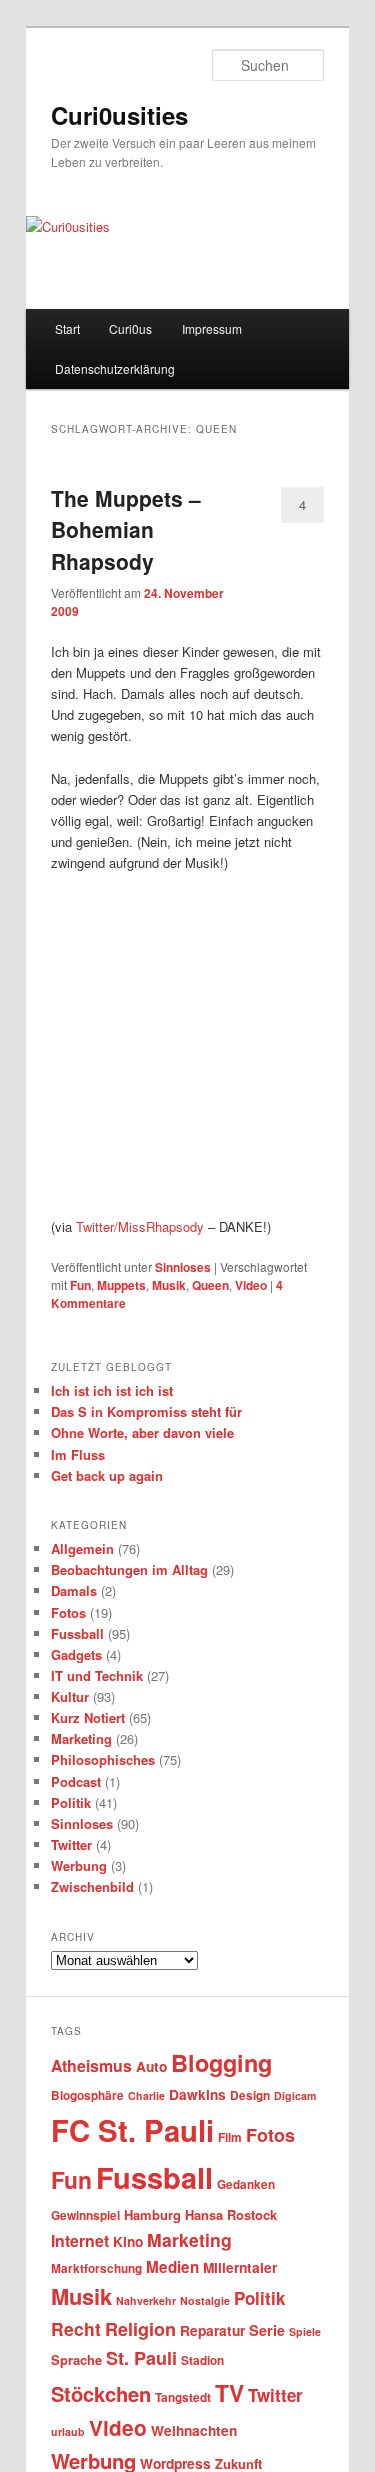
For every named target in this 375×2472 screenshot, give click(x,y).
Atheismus (91, 2065)
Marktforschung (96, 2268)
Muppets (121, 1285)
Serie (267, 2330)
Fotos (68, 1612)
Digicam (295, 2095)
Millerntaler (240, 2267)
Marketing (81, 1738)
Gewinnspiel (85, 2215)
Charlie (146, 2095)
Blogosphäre (87, 2095)
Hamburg (152, 2214)
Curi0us (130, 328)
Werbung (79, 1865)
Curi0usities (119, 115)
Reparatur (212, 2330)
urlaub (68, 2431)
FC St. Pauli (132, 2130)
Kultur (70, 1696)
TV (229, 2392)
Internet (80, 2240)
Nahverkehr (146, 2300)
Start (67, 328)
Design (250, 2095)
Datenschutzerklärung (115, 368)
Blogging (221, 2062)
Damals (74, 1590)
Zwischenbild (92, 1886)
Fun (80, 1285)
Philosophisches (103, 1759)
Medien (172, 2267)
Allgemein (82, 1548)
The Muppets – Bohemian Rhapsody (126, 529)
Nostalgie (205, 2300)
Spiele (305, 2331)
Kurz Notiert (88, 1717)
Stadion (202, 2360)
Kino (128, 2241)
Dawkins (197, 2094)
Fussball (77, 1633)
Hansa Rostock (231, 2214)
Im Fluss (78, 1454)
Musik (169, 1285)
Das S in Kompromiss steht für (146, 1411)
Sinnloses (183, 1267)
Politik (71, 1802)
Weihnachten (194, 2430)
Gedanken (246, 2184)
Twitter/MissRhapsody (140, 1226)
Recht (76, 2328)
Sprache (76, 2359)
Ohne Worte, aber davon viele (142, 1432)
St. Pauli (141, 2358)
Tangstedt (183, 2397)
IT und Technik (97, 1675)
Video (251, 1285)
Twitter (71, 1844)
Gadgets (76, 1654)
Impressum (212, 328)
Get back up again (107, 1475)
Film (230, 2137)
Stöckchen (101, 2393)
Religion (140, 2329)
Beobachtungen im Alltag (129, 1569)
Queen (210, 1285)
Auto (151, 2066)
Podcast (76, 1781)
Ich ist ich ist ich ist (112, 1390)
